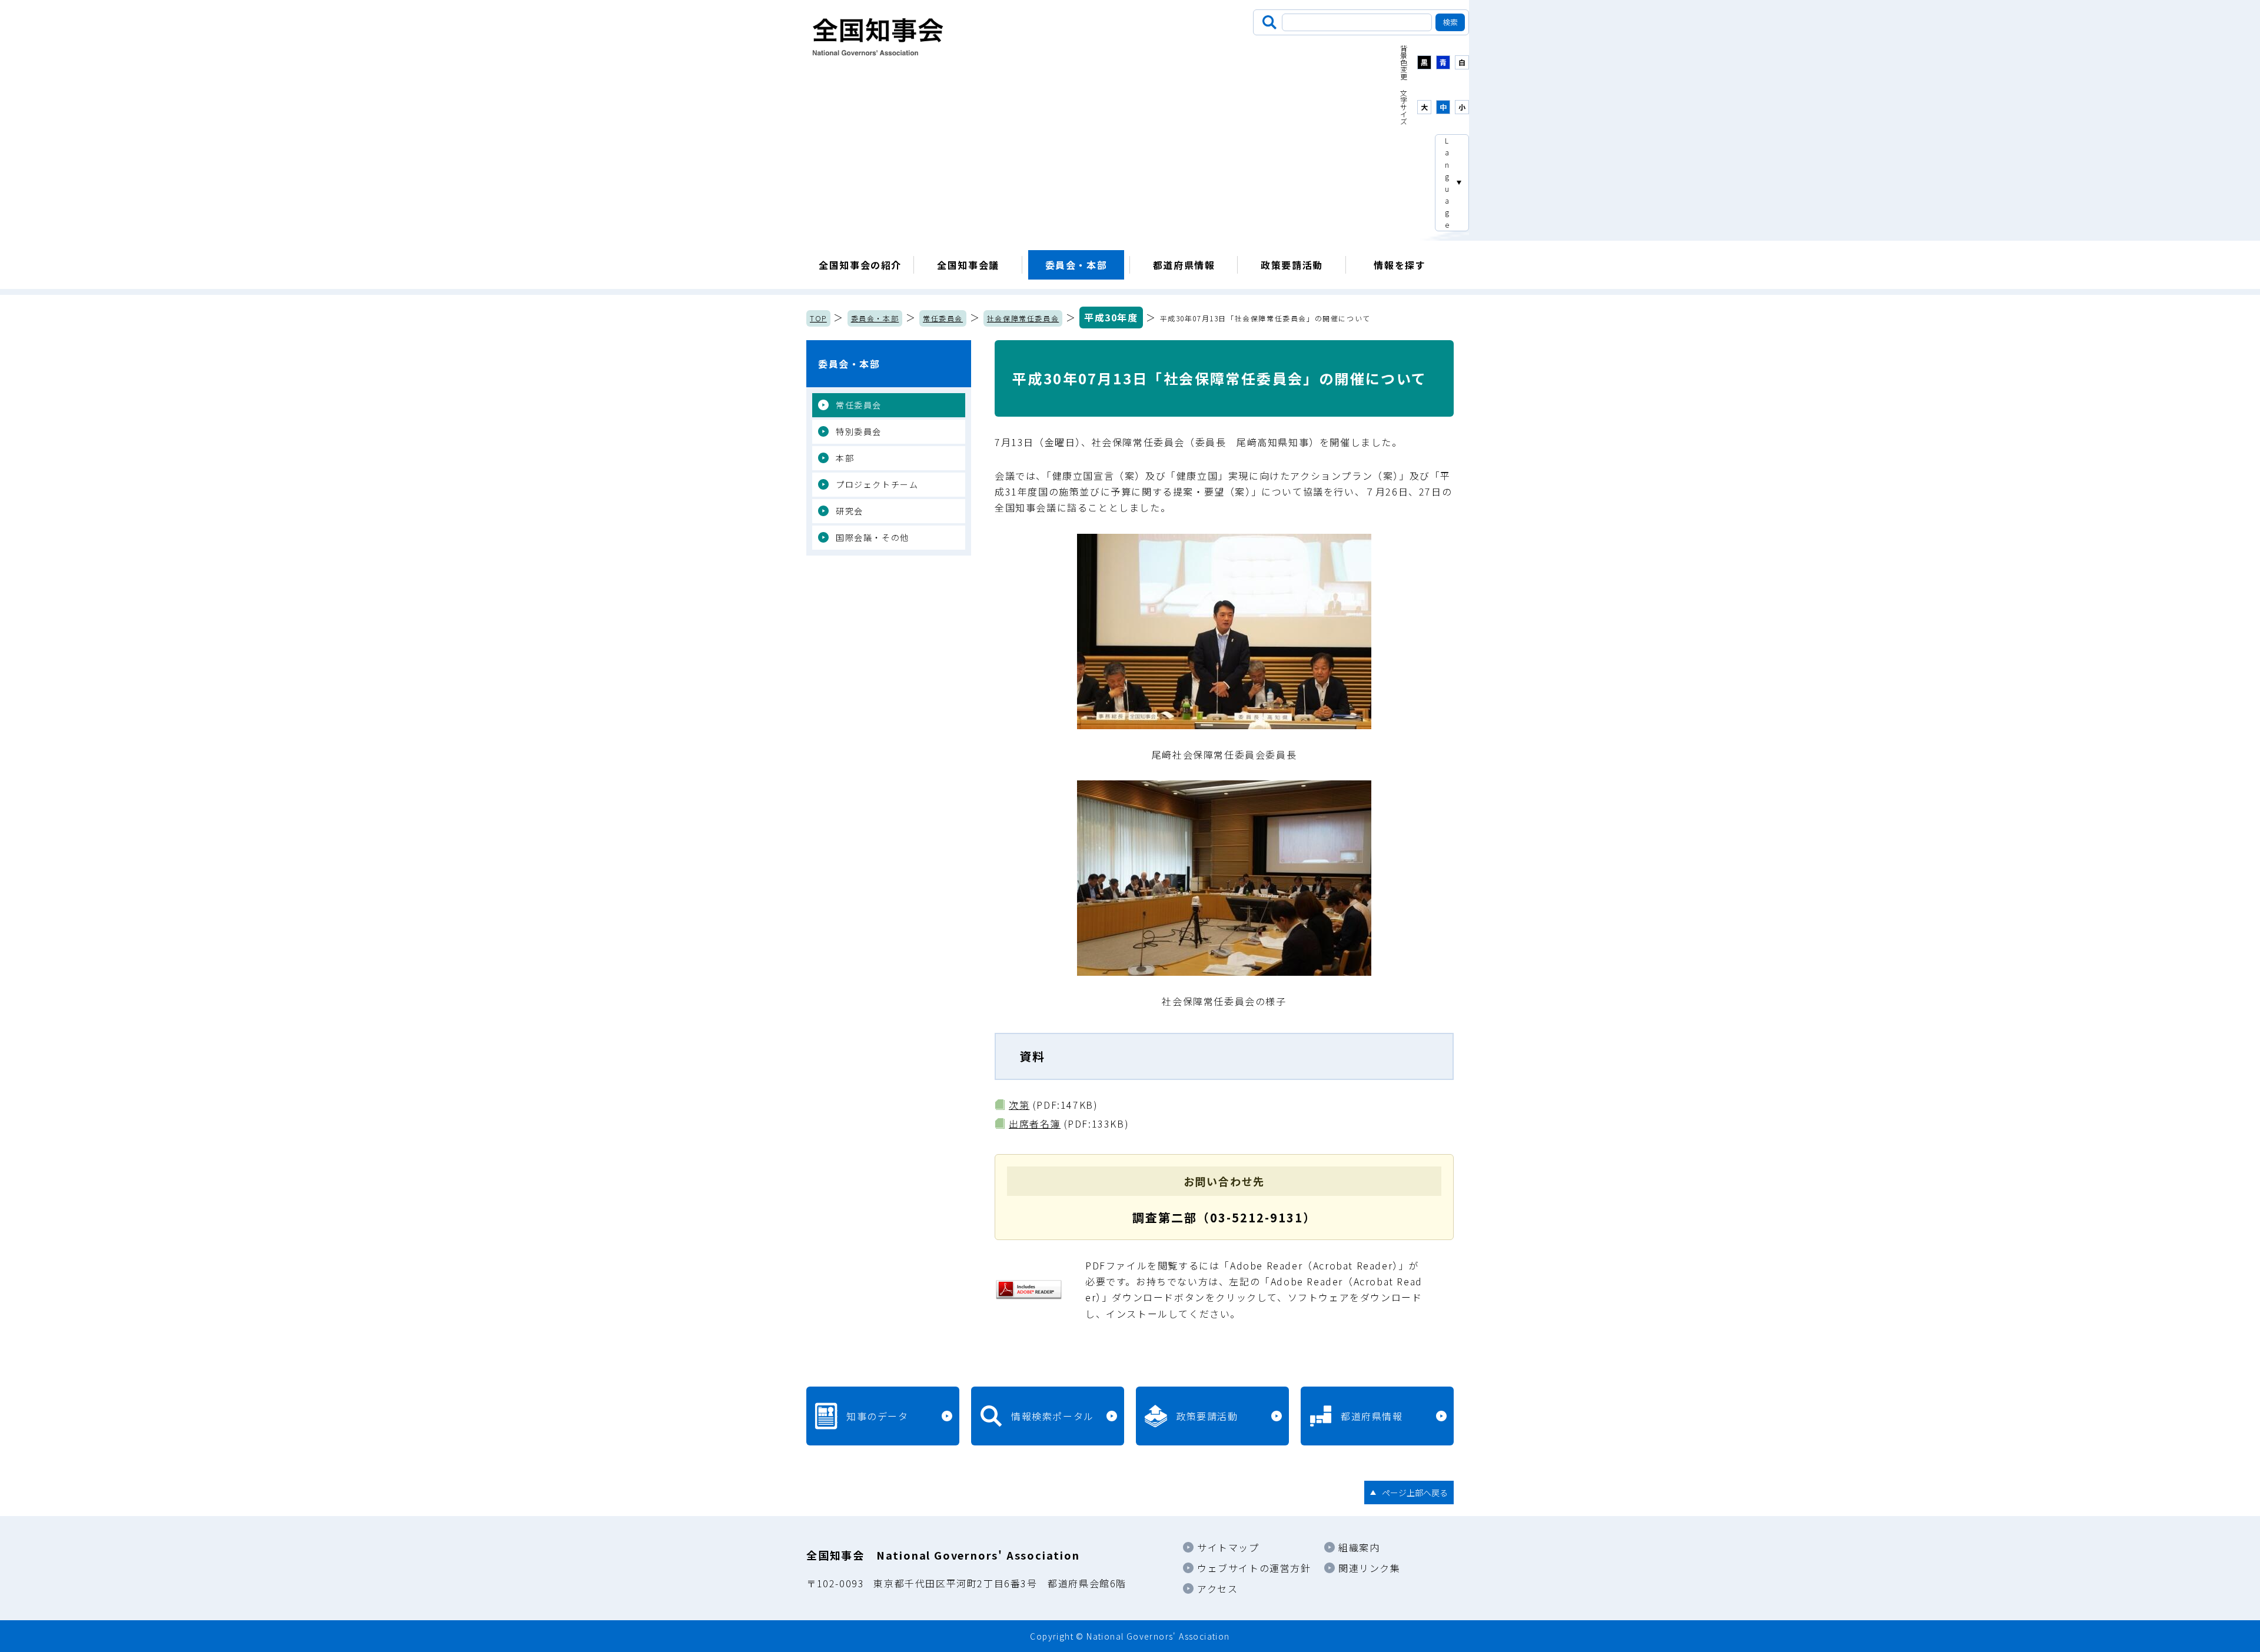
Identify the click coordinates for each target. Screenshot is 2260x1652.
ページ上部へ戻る (1415, 1493)
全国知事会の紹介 (860, 265)
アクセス (1217, 1588)
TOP (818, 318)
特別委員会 (859, 431)
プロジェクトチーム (877, 484)
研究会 (850, 511)
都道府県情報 (1184, 265)
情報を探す (1400, 265)
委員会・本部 (1076, 265)
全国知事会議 (968, 265)
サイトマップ (1228, 1547)
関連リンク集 (1370, 1568)
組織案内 (1359, 1547)
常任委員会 (943, 318)
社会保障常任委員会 (1023, 318)
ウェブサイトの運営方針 (1254, 1568)
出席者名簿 (1035, 1124)
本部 (845, 458)
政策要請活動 (1292, 265)
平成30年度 (1111, 317)
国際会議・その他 (873, 537)
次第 (1019, 1105)
